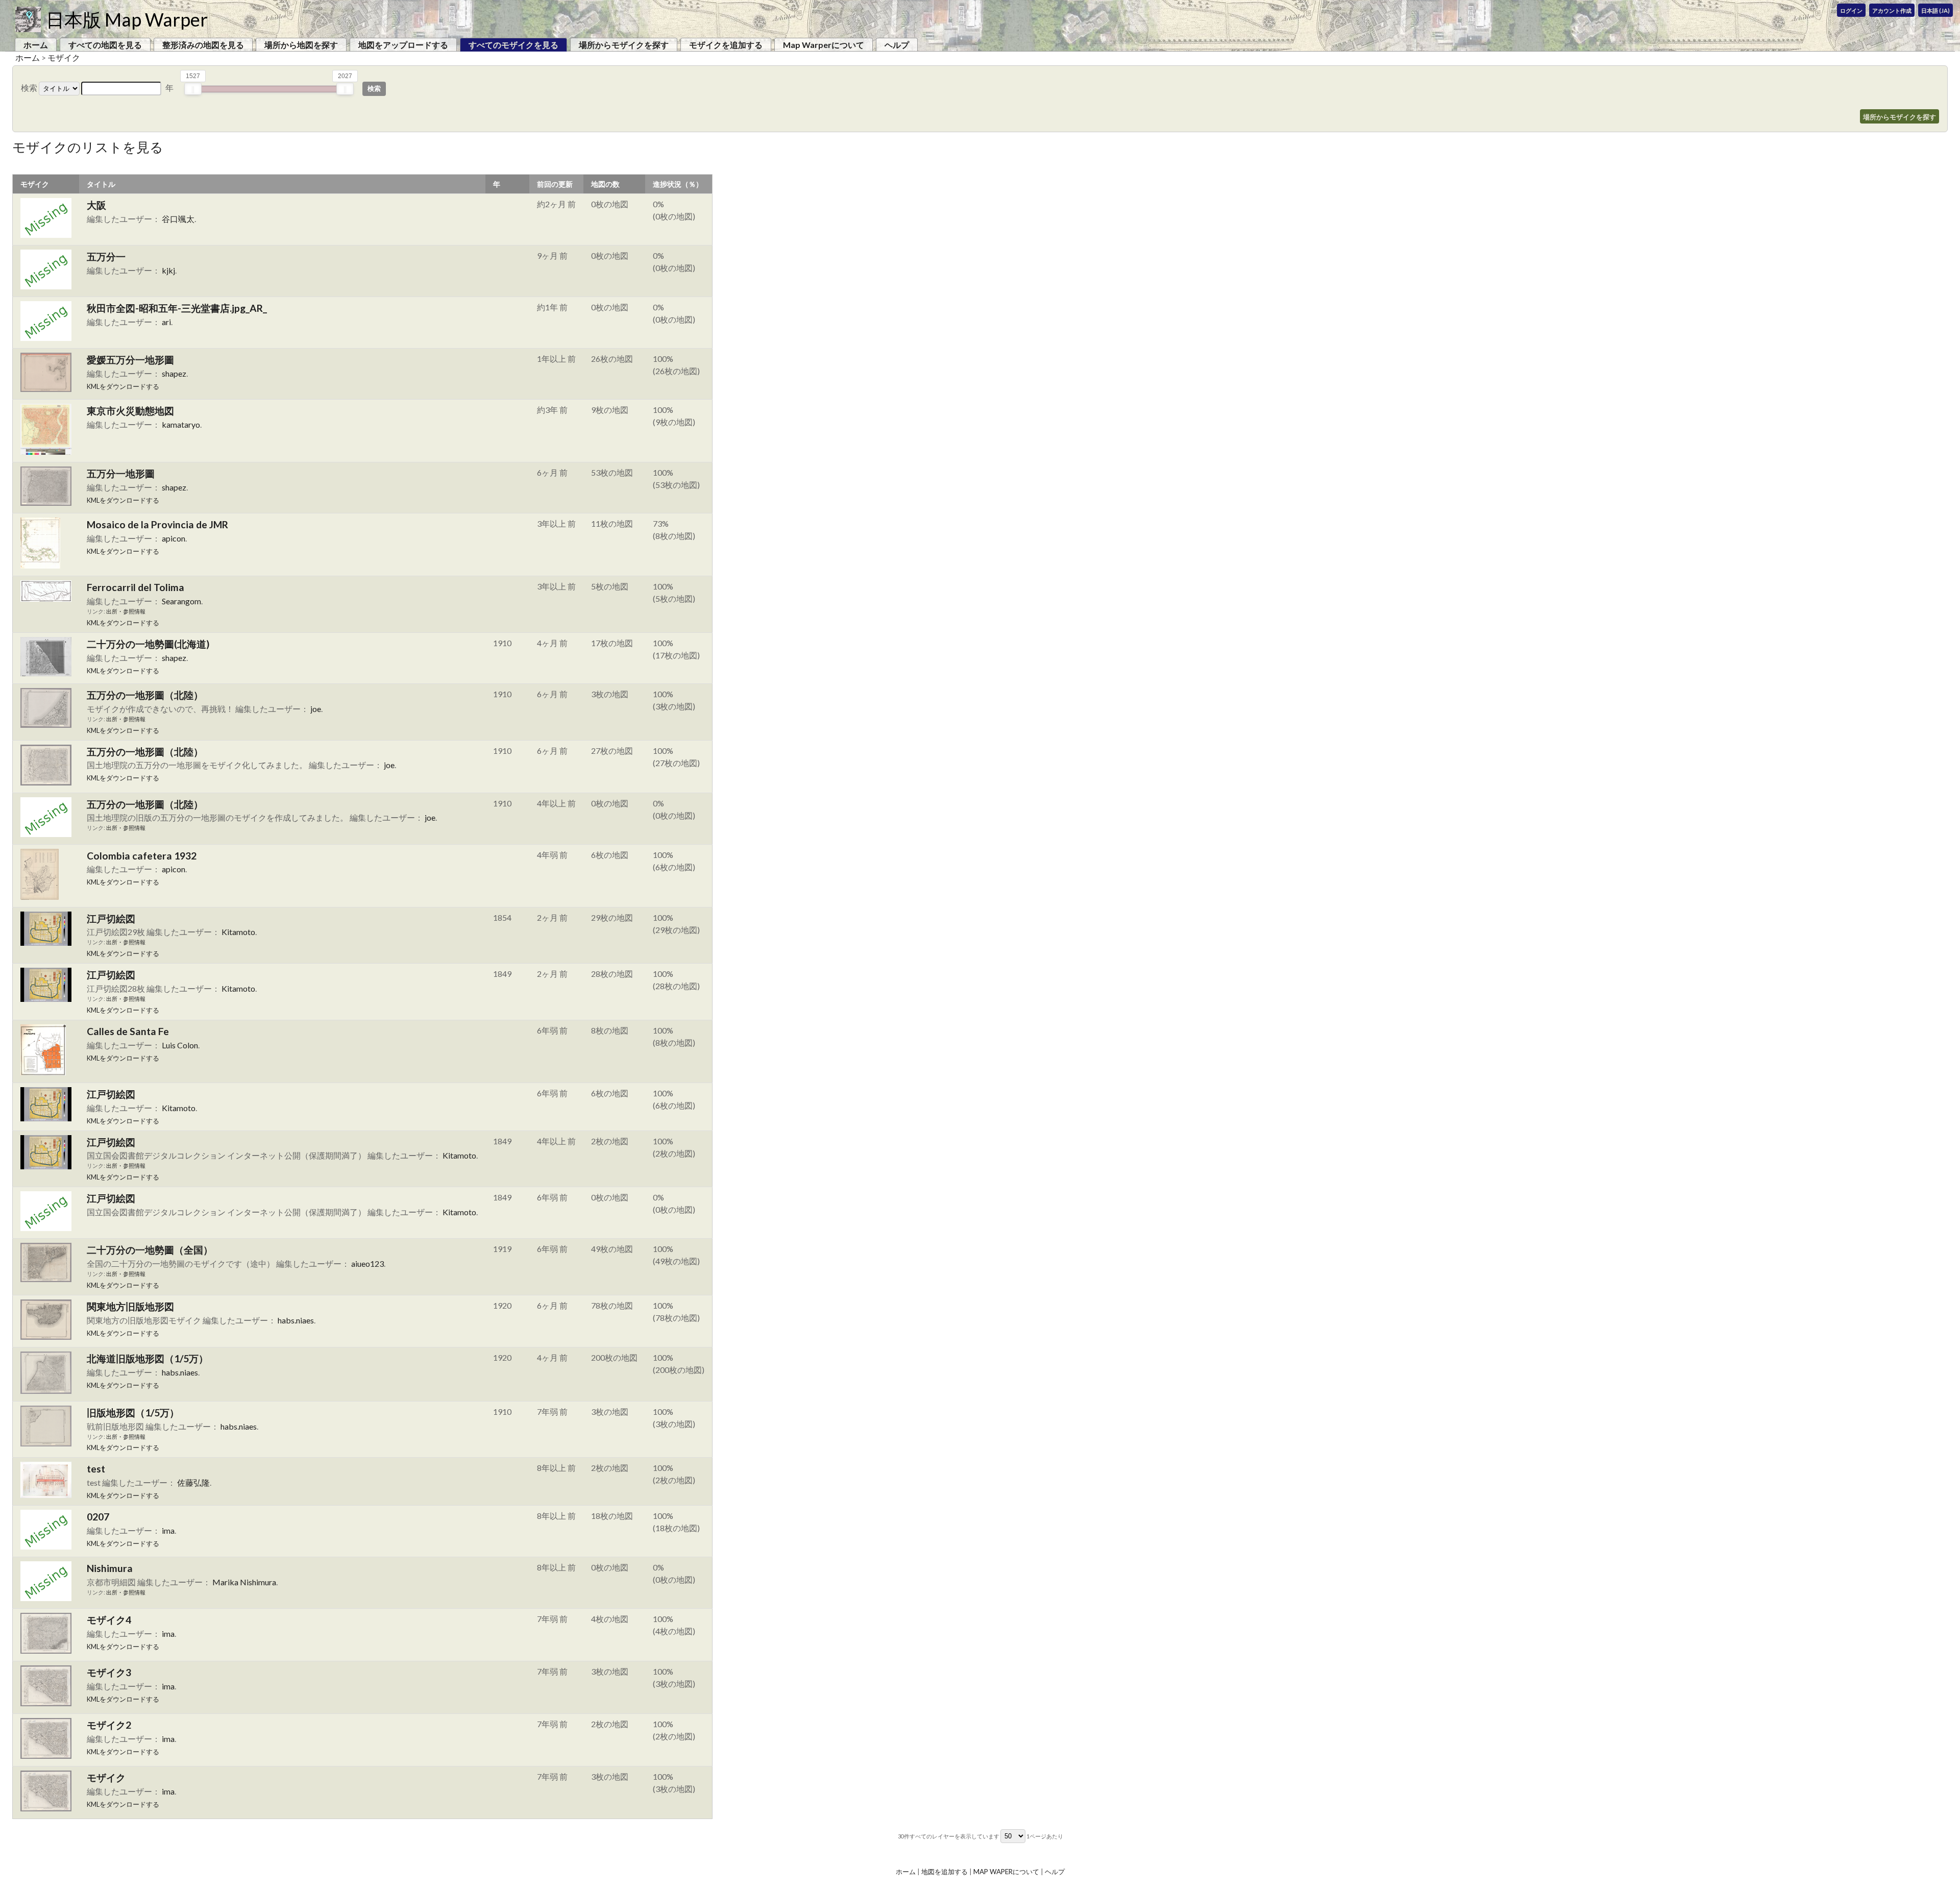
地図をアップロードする (403, 45)
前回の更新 (555, 184)
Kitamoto (238, 932)
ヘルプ (897, 45)
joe (316, 709)
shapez (174, 373)
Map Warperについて (824, 45)
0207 (98, 1517)
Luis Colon (180, 1045)
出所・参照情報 (126, 611)
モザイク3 (109, 1672)
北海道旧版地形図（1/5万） (148, 1358)
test (96, 1469)
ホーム (36, 45)
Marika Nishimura (244, 1582)
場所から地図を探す (301, 45)
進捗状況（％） (678, 184)
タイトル (101, 184)
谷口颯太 (178, 219)
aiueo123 (367, 1263)
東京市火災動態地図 (130, 411)
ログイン (1851, 10)
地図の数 (605, 184)
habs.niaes (296, 1320)
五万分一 (106, 256)
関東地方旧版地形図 (130, 1306)
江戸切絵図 (111, 918)
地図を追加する (945, 1872)
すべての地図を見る (105, 45)
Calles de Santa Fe (128, 1031)
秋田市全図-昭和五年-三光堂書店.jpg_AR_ (177, 308)
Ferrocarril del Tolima (136, 587)
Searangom (181, 601)
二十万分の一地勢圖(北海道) (148, 644)
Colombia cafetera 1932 (142, 856)
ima (168, 1530)
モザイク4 (109, 1620)
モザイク (64, 57)
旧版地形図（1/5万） (133, 1413)
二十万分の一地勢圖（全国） (150, 1250)
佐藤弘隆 (193, 1482)
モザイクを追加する (726, 45)
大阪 (96, 205)
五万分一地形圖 (121, 473)
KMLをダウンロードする (123, 386)
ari (166, 322)
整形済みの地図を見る (203, 45)
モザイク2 (109, 1725)
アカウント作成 (1892, 10)
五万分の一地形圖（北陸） (145, 695)
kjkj (168, 270)
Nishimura (110, 1568)
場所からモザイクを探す (624, 45)
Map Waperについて (1006, 1872)
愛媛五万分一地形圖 (130, 360)
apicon (174, 538)
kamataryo (181, 424)
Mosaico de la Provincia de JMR (157, 524)
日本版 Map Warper (127, 19)
